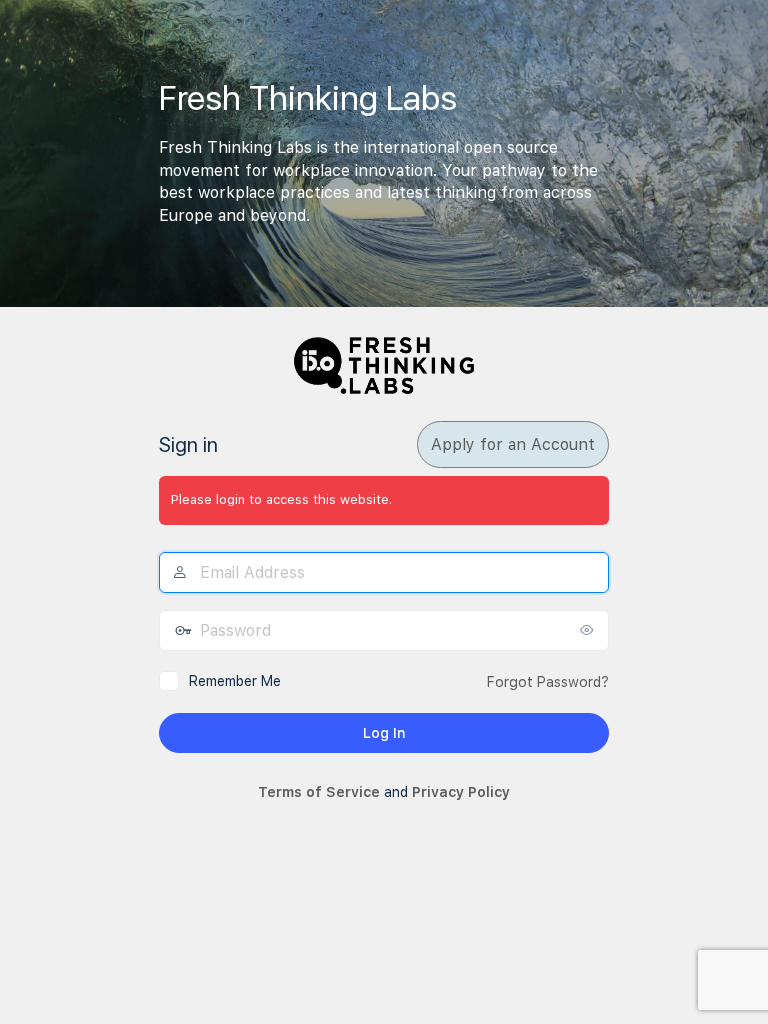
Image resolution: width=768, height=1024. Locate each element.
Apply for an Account (513, 444)
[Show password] (589, 630)
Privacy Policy (461, 792)
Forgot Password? (548, 682)
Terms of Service (319, 792)
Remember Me (235, 681)
